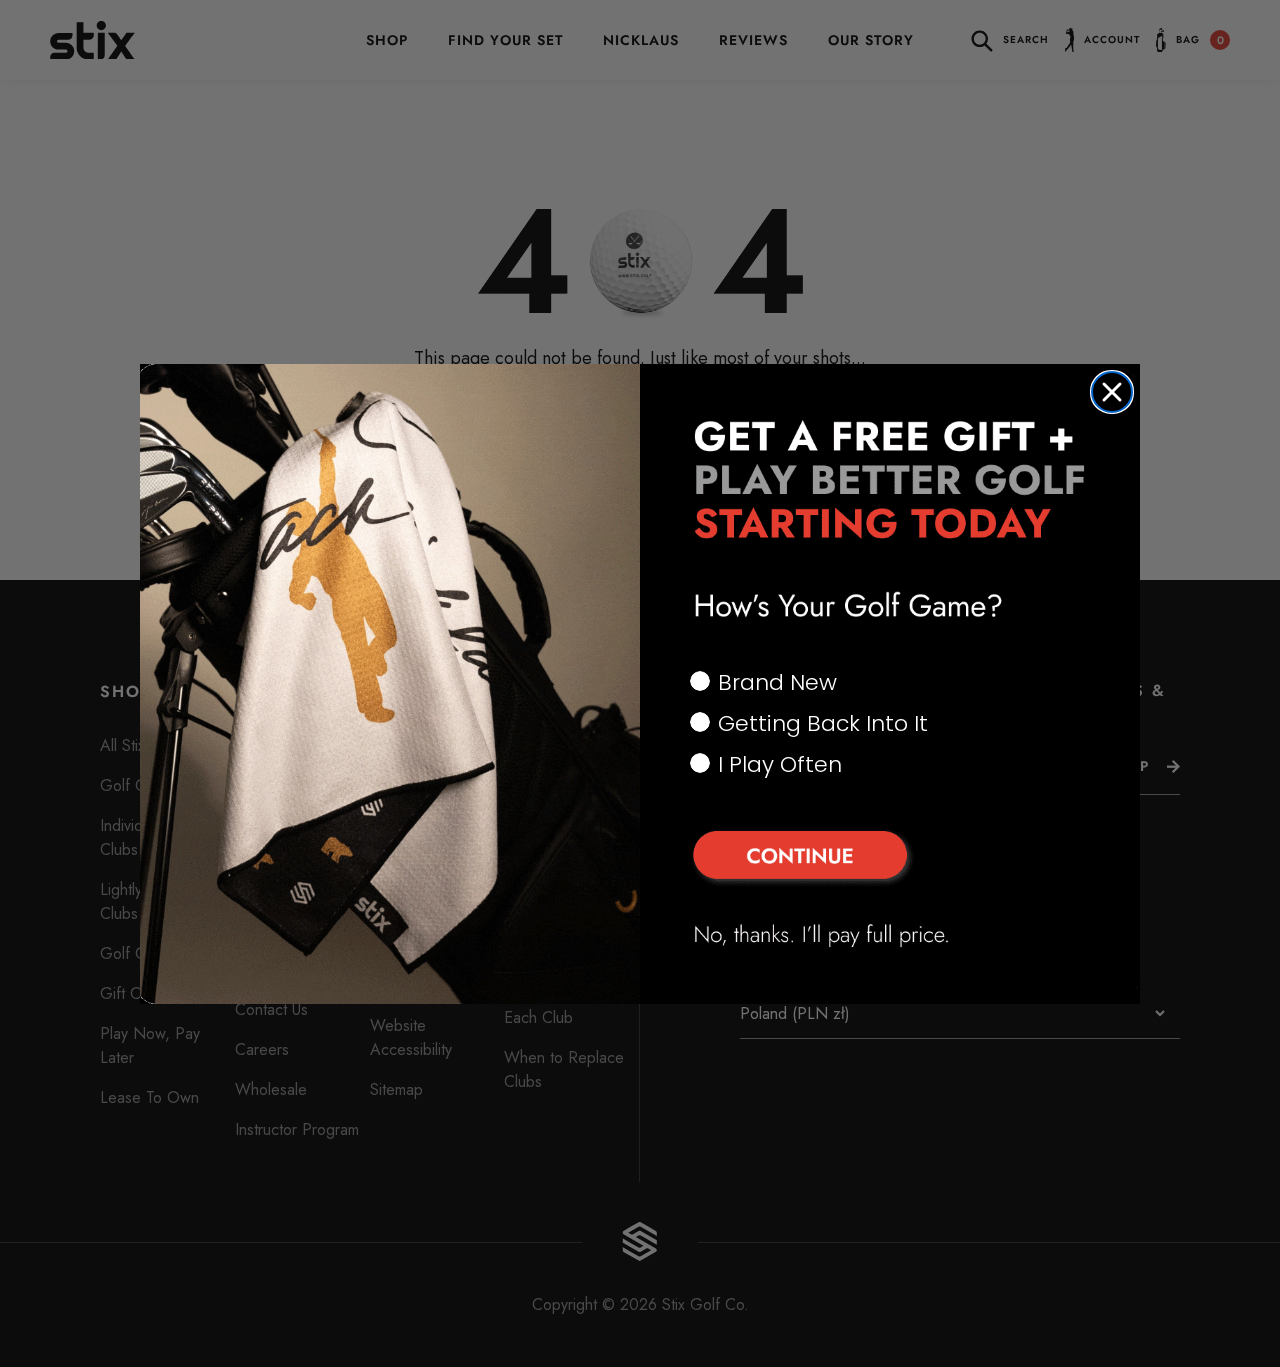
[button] (890, 858)
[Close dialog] (1112, 392)
